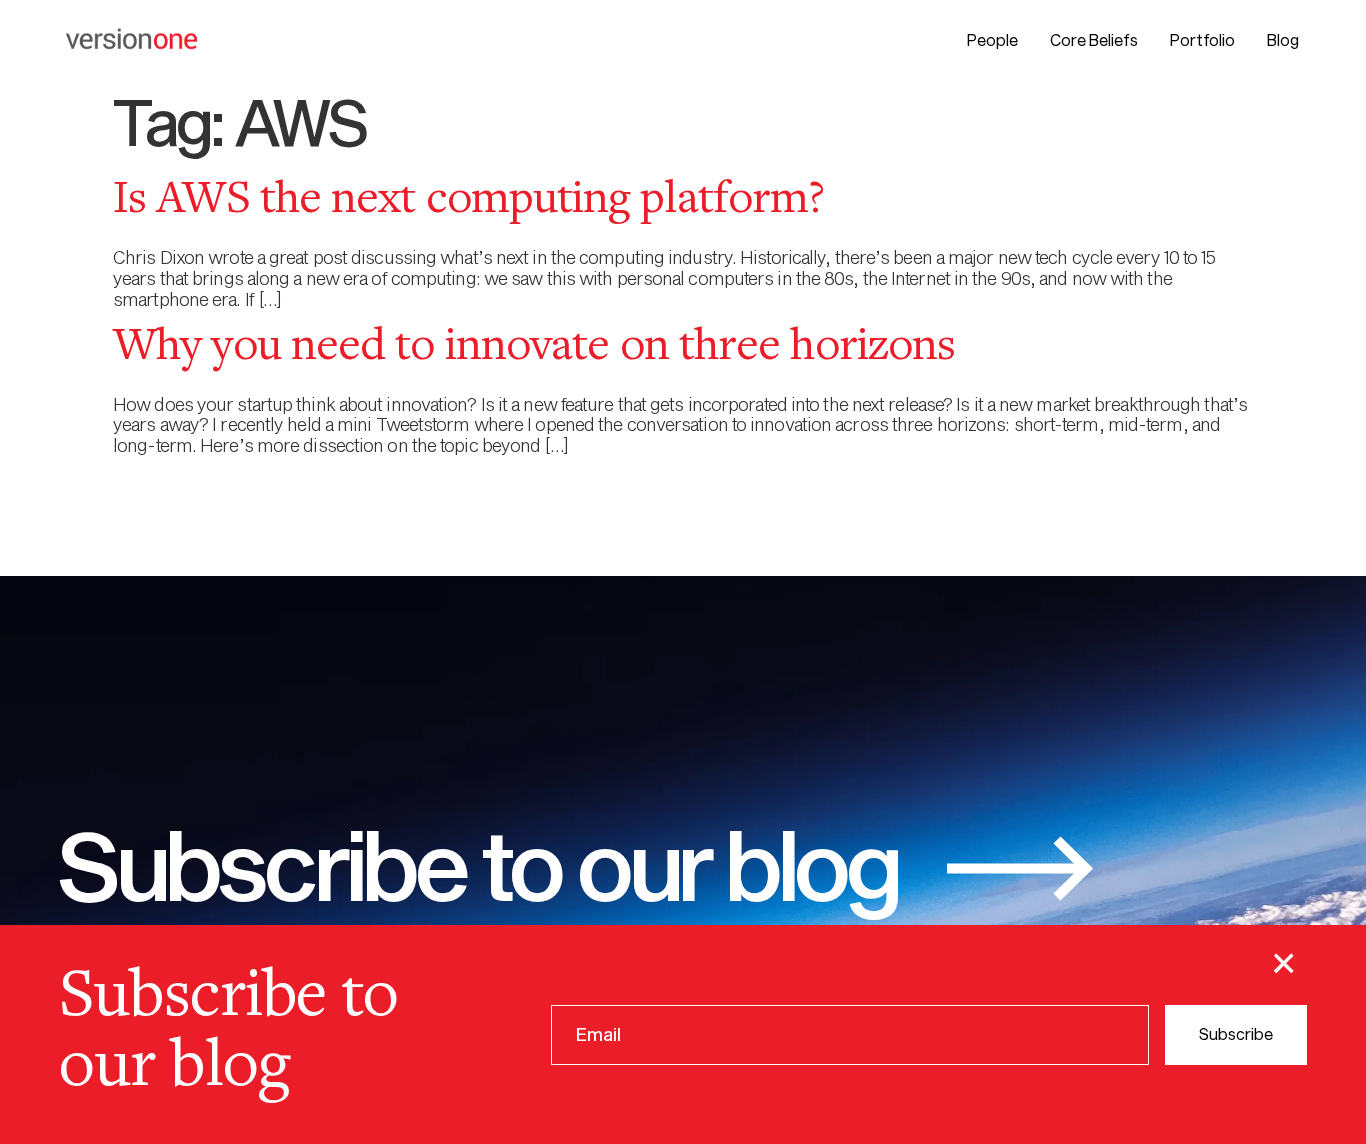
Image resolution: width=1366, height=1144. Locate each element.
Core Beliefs (1094, 39)
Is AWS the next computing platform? (469, 201)
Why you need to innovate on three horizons (534, 348)
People (992, 39)
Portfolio (1202, 39)
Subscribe (1236, 1033)
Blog (1283, 39)
